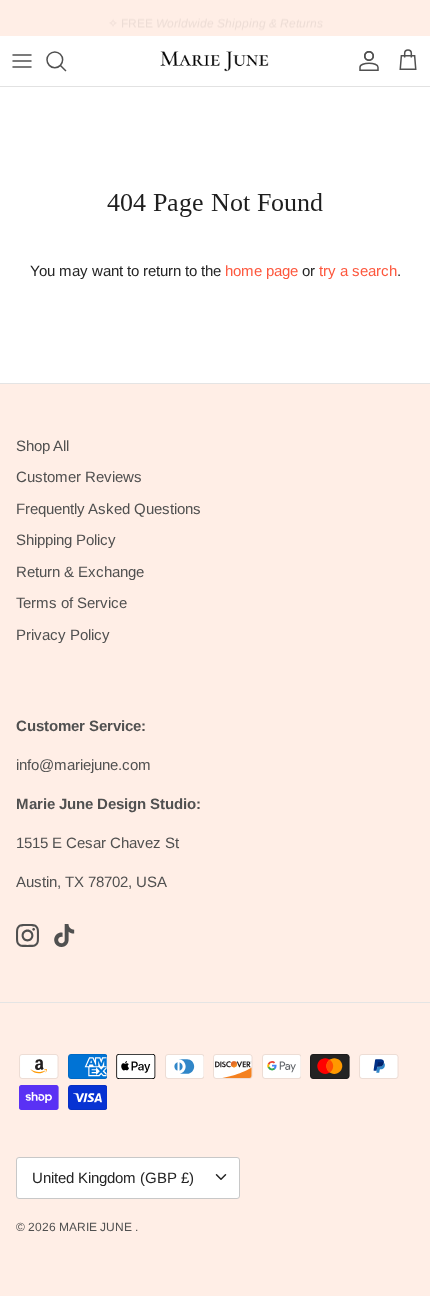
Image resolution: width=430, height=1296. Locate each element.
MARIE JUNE (97, 1227)
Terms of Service (71, 602)
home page (261, 270)
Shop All (42, 445)
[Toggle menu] (22, 61)
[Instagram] (27, 935)
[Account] (364, 61)
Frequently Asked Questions (108, 508)
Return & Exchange (80, 571)
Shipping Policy (66, 539)
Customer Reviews (79, 476)
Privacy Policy (63, 634)
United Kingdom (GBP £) (113, 1177)
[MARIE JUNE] (215, 61)
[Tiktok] (64, 935)
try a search (358, 270)
